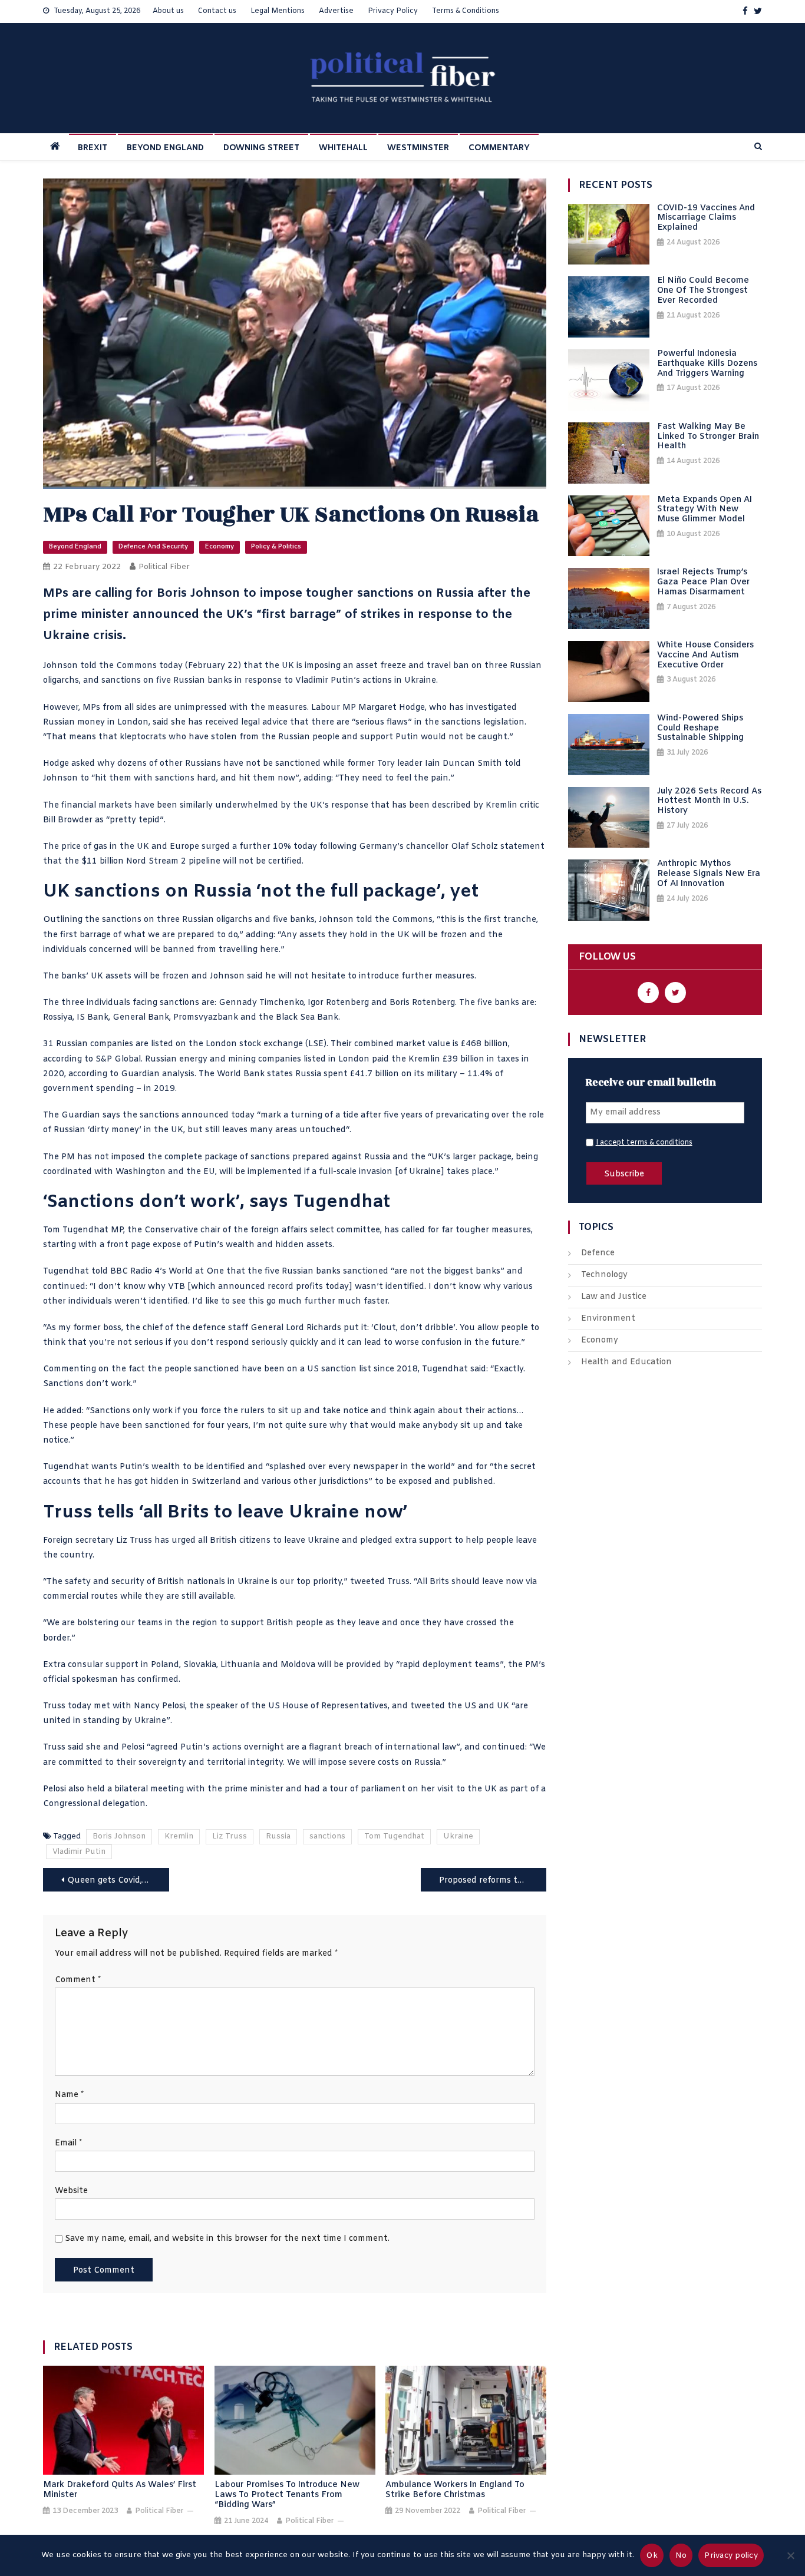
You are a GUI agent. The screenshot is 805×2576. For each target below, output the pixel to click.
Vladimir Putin (324, 681)
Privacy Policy (393, 11)
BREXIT (93, 148)
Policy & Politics (276, 547)
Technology (604, 1275)
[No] (790, 2555)
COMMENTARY (499, 148)
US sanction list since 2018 (362, 1369)
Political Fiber (164, 567)
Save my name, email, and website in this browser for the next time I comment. (227, 2239)
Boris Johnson (119, 1836)
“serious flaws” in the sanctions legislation (437, 722)
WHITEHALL (343, 148)
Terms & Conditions (466, 11)
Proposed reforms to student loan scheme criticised (493, 1881)
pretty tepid (135, 820)
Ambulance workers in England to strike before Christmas (455, 2491)
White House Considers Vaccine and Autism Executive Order (705, 656)
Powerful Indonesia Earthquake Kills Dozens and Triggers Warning (707, 364)
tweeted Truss (380, 1582)
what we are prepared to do (181, 935)
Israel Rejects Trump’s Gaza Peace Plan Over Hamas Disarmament (703, 583)
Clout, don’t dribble (413, 1328)
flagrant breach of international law (382, 1747)
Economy (220, 547)
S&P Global (118, 1059)
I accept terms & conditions (644, 1143)
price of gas (84, 847)
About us (168, 11)
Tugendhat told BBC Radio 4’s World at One (133, 1272)
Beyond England (75, 547)
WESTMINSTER (418, 148)
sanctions (327, 1836)
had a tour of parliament (355, 1789)
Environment (608, 1319)
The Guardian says (82, 1115)
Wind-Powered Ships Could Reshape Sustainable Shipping (700, 729)
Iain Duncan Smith (463, 764)
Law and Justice (614, 1297)
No (681, 2556)
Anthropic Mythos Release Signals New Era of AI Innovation (709, 874)
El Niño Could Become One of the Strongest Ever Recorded (703, 291)
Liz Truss (230, 1836)
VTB (176, 1287)
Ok (652, 2556)
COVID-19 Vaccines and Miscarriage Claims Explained (706, 219)
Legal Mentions (278, 11)
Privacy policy (731, 2556)
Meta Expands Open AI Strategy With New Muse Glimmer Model (705, 510)
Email (68, 2143)
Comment (78, 1980)
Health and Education (626, 1362)
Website (71, 2191)
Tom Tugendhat (394, 1836)
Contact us (217, 11)
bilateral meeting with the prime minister (199, 1789)
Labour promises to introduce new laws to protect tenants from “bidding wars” (287, 2495)
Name (69, 2095)
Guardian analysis (158, 1074)
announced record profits (270, 1287)
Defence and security (153, 547)
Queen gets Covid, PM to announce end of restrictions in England (118, 1881)
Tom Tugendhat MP (83, 1230)
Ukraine (458, 1836)
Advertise (336, 11)
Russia (278, 1836)
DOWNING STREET (261, 148)
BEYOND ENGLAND (165, 148)
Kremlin (179, 1836)
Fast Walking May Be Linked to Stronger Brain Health (708, 437)
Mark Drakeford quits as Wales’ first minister (120, 2491)
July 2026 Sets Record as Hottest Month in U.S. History (709, 802)
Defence (598, 1253)
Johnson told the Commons (100, 666)
